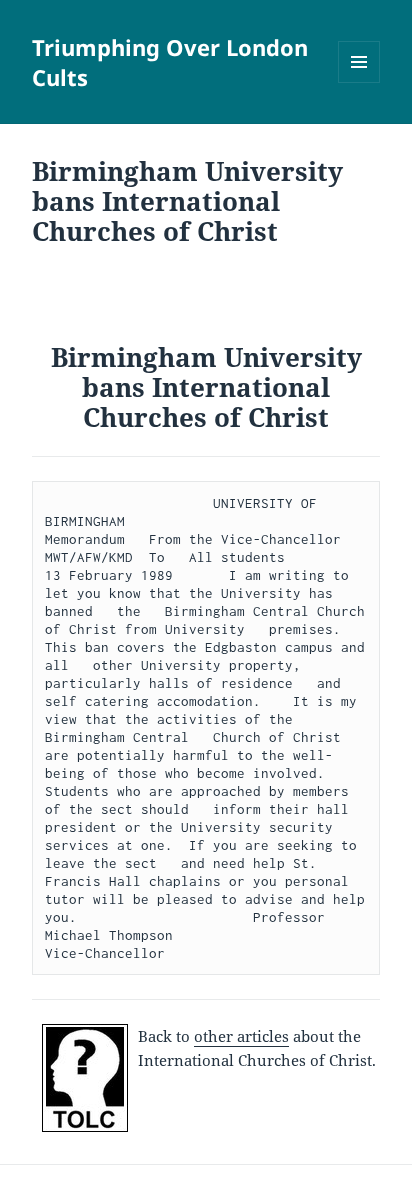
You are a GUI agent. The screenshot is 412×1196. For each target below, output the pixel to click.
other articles (241, 1036)
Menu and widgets (359, 82)
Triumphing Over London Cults (170, 62)
